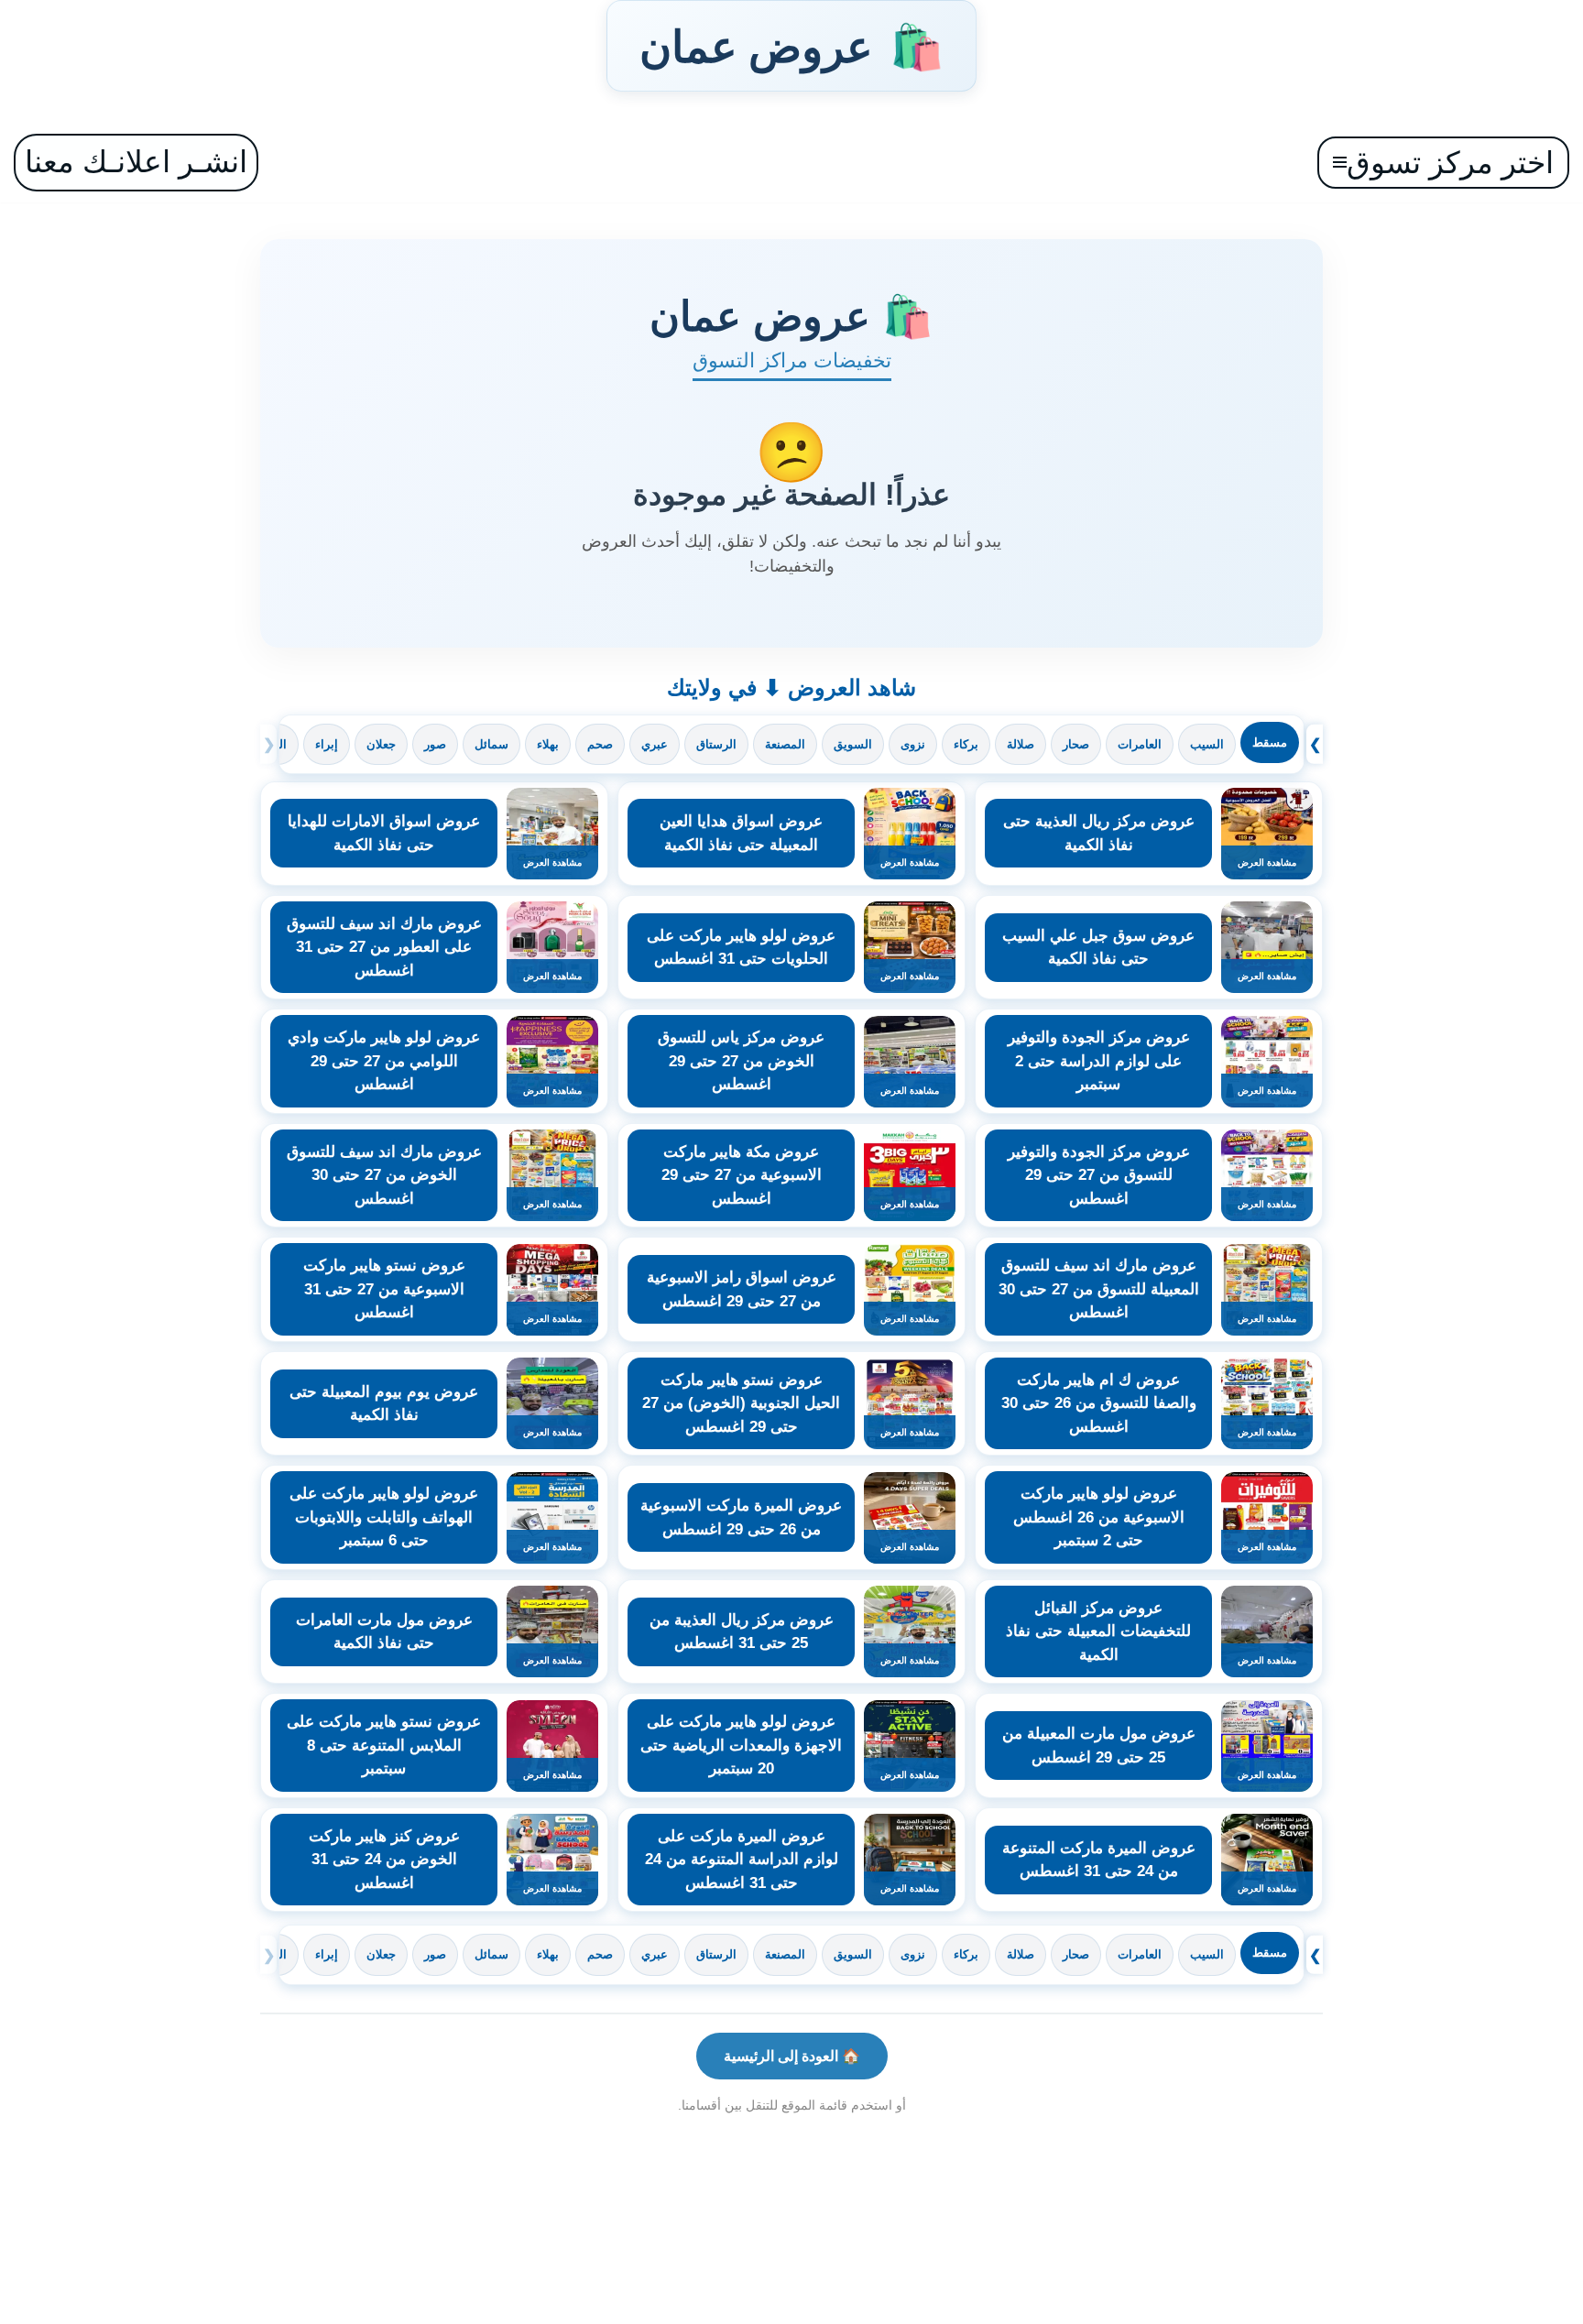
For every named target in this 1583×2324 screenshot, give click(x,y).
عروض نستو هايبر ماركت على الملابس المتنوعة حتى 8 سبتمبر (384, 1745)
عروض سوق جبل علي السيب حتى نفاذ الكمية (1098, 948)
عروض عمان (791, 46)
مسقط (1270, 742)
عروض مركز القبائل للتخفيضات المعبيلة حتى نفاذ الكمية (1098, 1631)
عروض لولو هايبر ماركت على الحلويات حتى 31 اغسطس (741, 948)
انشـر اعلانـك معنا (136, 162)
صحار (1076, 744)
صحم (600, 744)
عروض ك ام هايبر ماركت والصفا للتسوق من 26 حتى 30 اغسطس (1099, 1403)
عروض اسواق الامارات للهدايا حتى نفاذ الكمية (384, 833)
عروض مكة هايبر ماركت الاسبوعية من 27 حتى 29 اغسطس (742, 1175)
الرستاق (716, 744)
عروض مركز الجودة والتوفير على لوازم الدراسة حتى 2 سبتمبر (1099, 1061)
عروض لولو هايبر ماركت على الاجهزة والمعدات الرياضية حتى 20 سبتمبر (741, 1745)
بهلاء (548, 744)
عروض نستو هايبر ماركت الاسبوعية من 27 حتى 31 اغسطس (384, 1289)
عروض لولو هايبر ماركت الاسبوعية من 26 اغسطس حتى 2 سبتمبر (1099, 1517)
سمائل (491, 744)
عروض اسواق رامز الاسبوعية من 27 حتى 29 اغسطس (742, 1289)
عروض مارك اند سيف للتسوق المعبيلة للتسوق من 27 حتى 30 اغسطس (1099, 1289)
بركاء (966, 744)
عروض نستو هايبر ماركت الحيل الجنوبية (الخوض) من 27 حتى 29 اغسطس (741, 1403)
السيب (1207, 744)
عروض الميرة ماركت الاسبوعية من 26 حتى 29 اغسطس (741, 1517)
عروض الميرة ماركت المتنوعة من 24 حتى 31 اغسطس (1099, 1860)
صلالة (1021, 744)
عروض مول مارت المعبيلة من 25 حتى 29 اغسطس (1099, 1746)
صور (435, 744)
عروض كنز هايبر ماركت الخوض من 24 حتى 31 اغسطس (384, 1860)
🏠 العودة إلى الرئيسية (792, 2056)
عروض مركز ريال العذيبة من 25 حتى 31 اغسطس (742, 1632)
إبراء (327, 744)
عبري (655, 744)
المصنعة (785, 744)
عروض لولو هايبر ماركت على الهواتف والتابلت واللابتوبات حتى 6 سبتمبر (384, 1517)
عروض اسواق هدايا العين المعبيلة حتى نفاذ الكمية (741, 833)
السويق (853, 744)
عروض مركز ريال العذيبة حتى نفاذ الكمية (1099, 833)
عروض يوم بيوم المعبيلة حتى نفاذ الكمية (384, 1404)
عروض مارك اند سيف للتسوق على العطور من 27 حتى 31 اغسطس (384, 947)
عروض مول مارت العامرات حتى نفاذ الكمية (384, 1632)
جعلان (381, 744)
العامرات (1140, 744)
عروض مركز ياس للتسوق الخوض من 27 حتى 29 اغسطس (741, 1061)
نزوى (913, 744)
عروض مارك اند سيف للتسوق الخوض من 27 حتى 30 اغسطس (384, 1175)
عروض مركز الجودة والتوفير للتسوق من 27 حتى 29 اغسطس (1099, 1175)
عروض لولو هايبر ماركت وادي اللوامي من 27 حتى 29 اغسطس (384, 1061)
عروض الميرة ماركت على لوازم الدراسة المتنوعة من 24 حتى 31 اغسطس (742, 1860)
